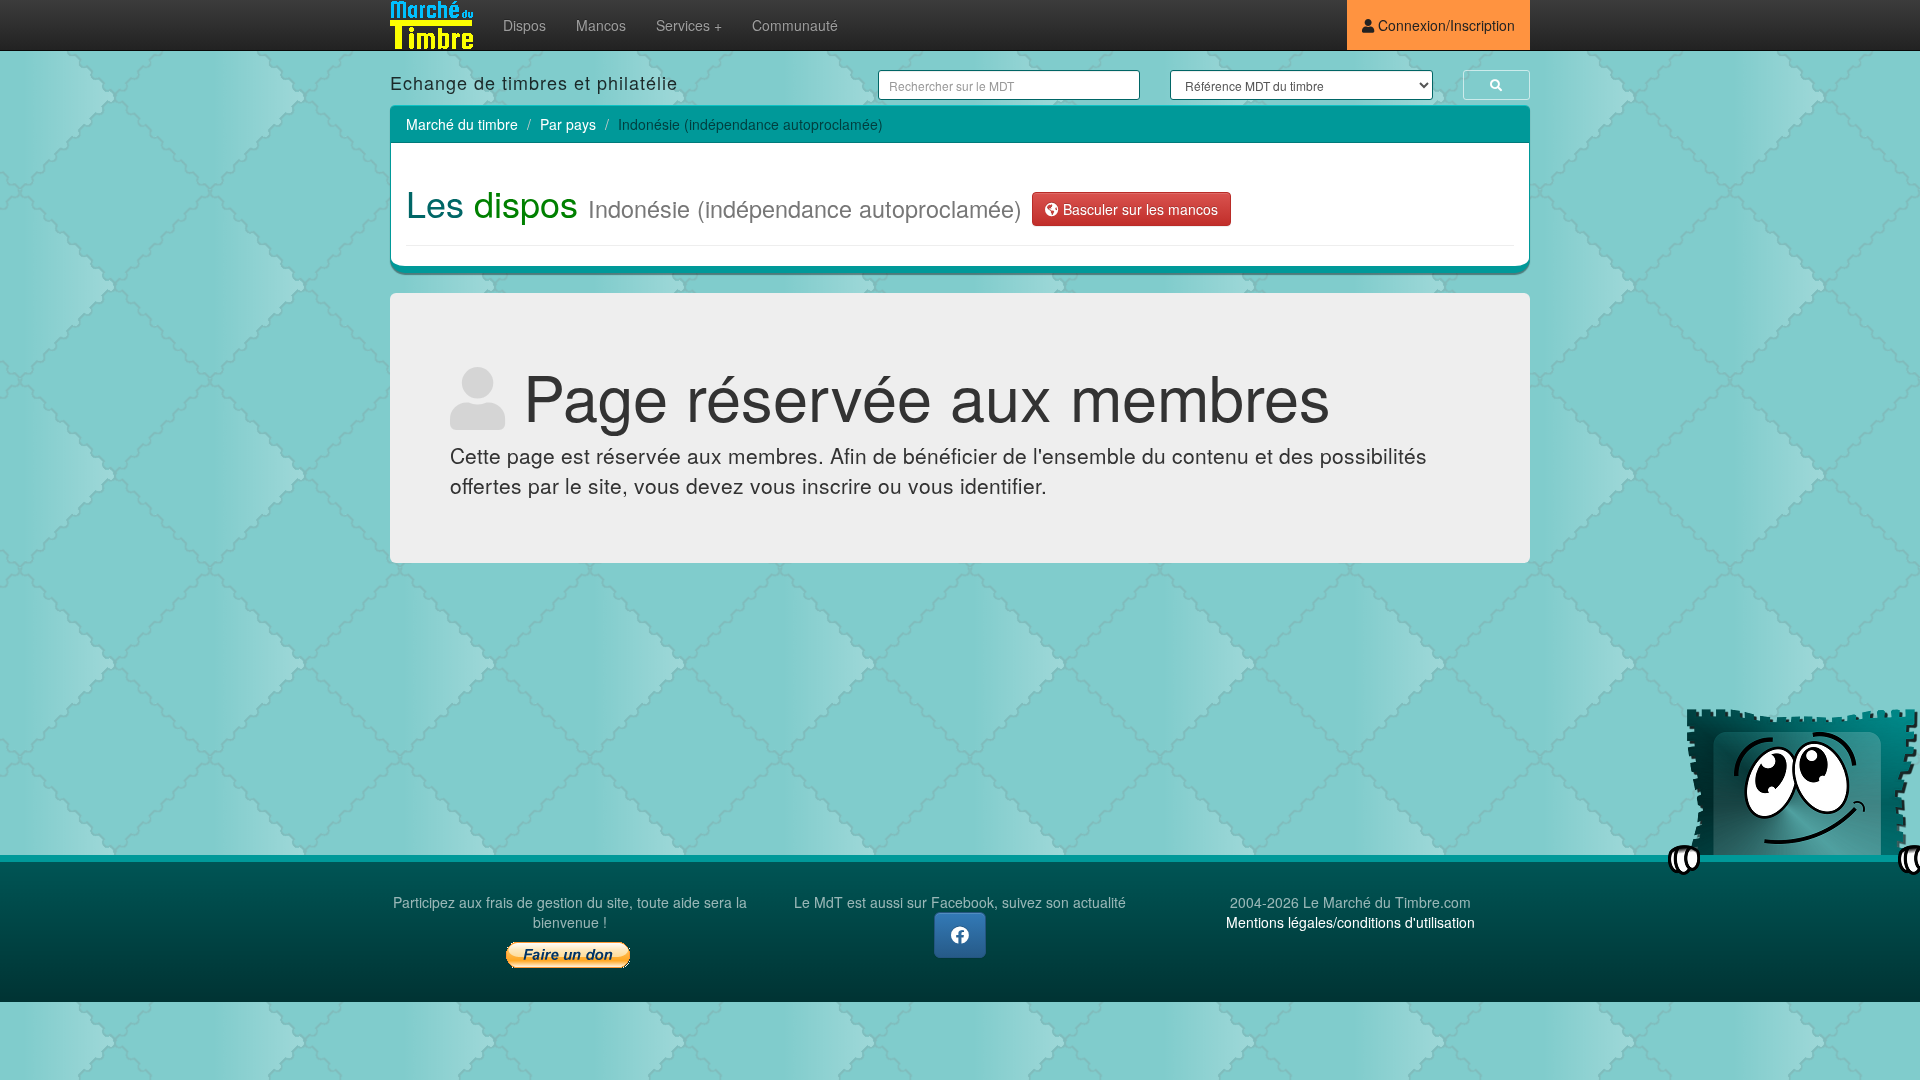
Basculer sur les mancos (1138, 209)
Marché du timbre (462, 124)
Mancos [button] (601, 25)
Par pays (568, 124)
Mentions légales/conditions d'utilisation (1350, 922)
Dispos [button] (524, 25)
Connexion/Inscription (1444, 25)
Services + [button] (689, 25)
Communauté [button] (795, 25)
